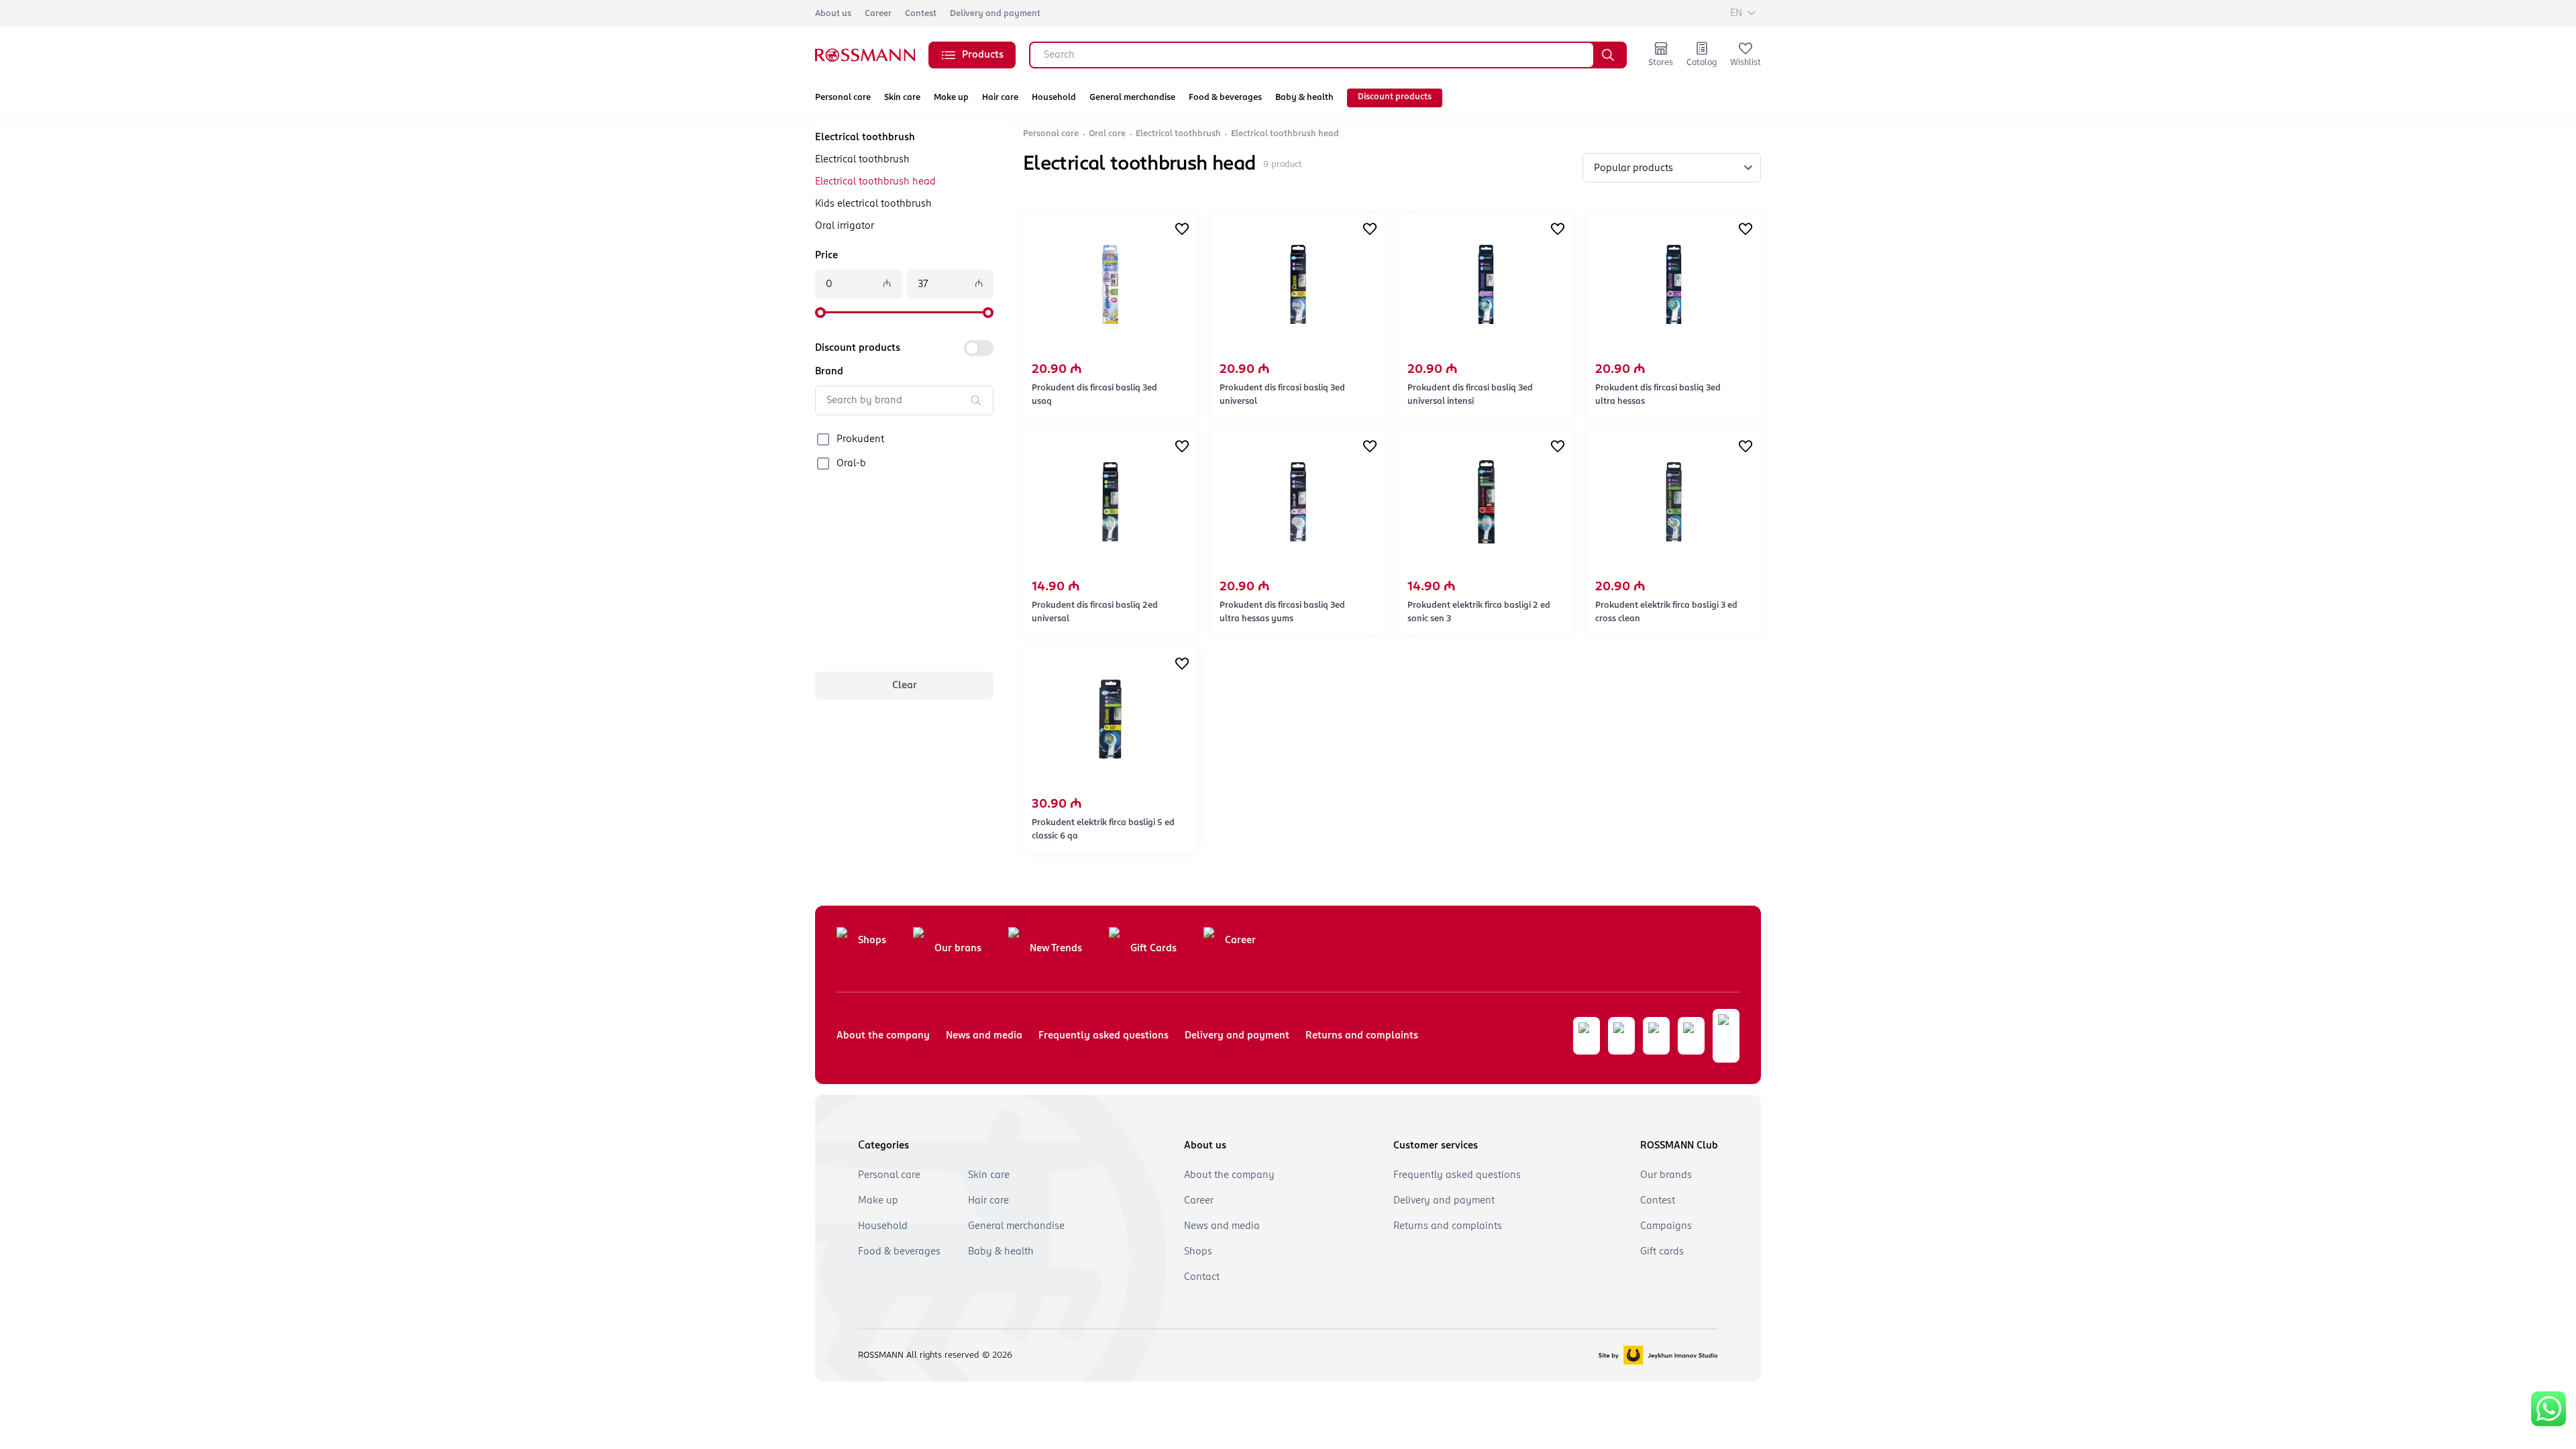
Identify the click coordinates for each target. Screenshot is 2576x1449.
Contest (921, 14)
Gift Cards (1153, 949)
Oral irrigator (845, 226)
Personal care (843, 98)
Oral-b (851, 464)
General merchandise (1132, 98)
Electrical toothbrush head (875, 182)
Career (878, 14)
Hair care (1000, 98)
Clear (905, 686)
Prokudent (860, 439)
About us (833, 14)
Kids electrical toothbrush (873, 204)
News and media (984, 1036)
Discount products (1395, 97)
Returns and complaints (1362, 1036)
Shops (872, 941)
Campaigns (1666, 1226)
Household (1054, 98)
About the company (883, 1036)
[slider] (820, 313)
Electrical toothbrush (862, 160)
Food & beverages (1225, 98)
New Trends (1056, 949)
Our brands (1666, 1175)
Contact (1202, 1277)
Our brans (958, 949)
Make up (951, 98)
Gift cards (1662, 1252)
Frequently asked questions (1104, 1036)
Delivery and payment (995, 14)
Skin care (902, 98)
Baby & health (1304, 98)
